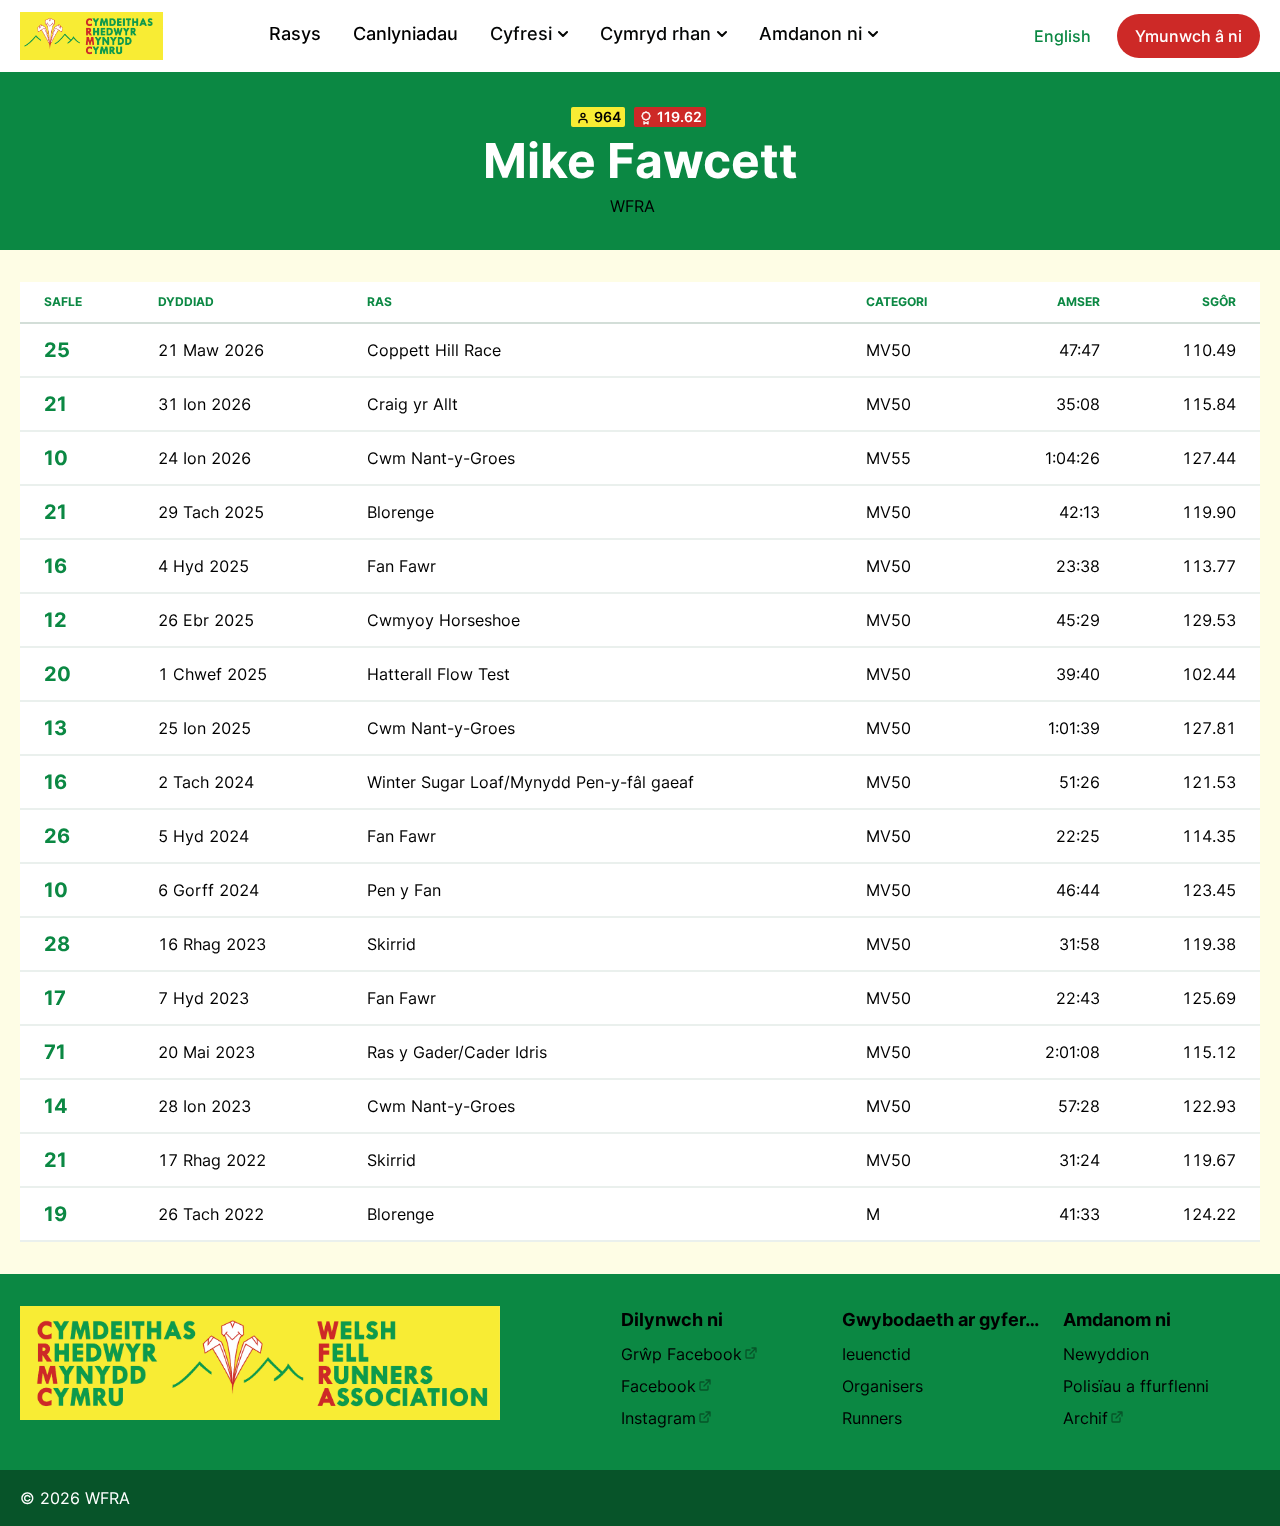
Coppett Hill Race (434, 350)
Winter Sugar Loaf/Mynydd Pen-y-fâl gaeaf (530, 782)
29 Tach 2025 (211, 512)
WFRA (632, 206)
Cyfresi (521, 33)
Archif (1085, 1418)
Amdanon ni (810, 33)
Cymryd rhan (655, 33)
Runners (872, 1418)
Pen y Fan (404, 890)
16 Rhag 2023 (212, 944)
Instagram (658, 1418)
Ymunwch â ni (1188, 36)
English (1062, 36)
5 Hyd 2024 (203, 836)
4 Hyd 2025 (203, 566)
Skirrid (391, 944)
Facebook (658, 1386)
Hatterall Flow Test (438, 674)
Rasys (295, 33)
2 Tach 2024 (206, 782)
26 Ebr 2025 (206, 620)
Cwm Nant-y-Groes (441, 458)
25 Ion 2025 (204, 728)
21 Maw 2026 (211, 350)
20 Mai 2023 (206, 1052)
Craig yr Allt (412, 404)
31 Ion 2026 (204, 404)
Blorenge (400, 512)
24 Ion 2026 (204, 458)
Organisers (882, 1386)
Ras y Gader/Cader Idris (457, 1052)
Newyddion (1106, 1354)
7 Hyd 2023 (203, 998)
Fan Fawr (401, 566)
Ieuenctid (876, 1354)
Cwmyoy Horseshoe (443, 620)
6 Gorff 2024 (208, 890)
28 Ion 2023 (204, 1106)
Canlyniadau (405, 33)
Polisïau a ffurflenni (1136, 1386)
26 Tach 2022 (211, 1214)
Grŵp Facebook (681, 1354)
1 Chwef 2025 (212, 674)
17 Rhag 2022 (212, 1160)
